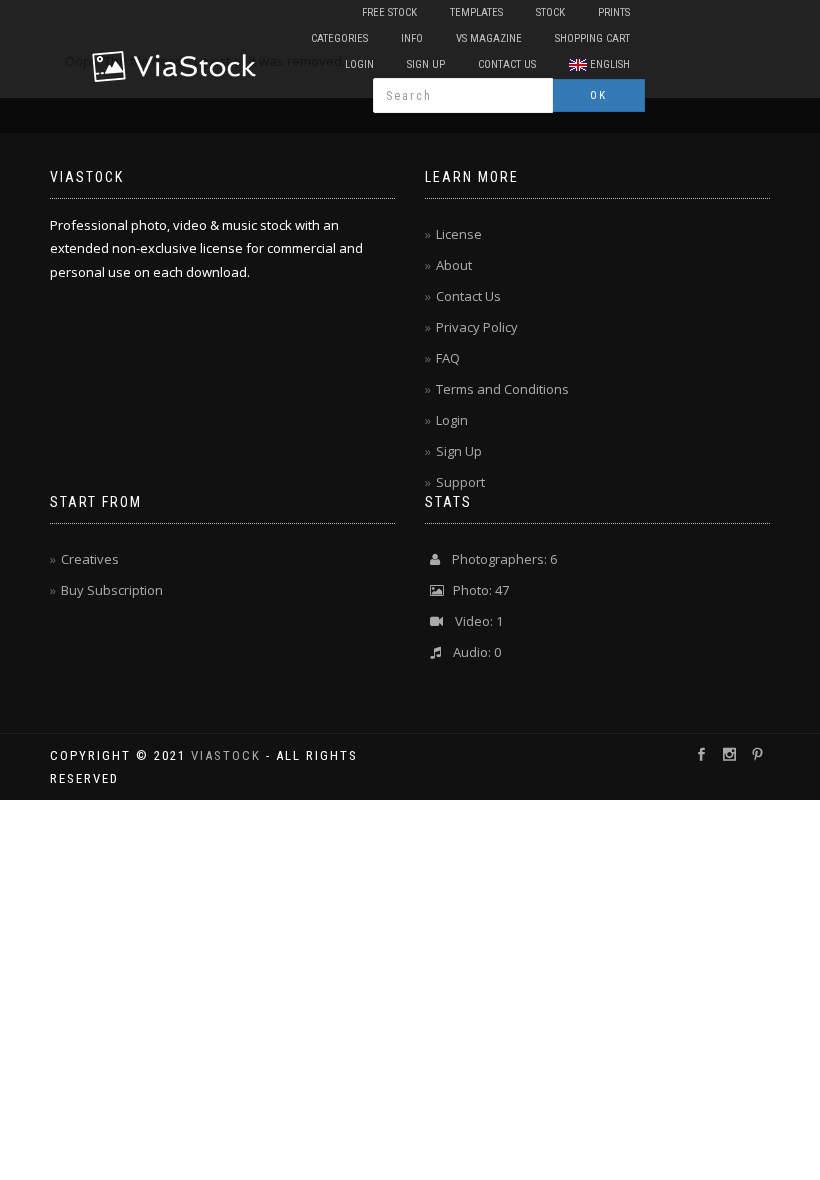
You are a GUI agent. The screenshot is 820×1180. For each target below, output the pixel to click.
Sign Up (426, 64)
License (459, 234)
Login (359, 64)
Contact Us (507, 64)
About (454, 265)
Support (460, 482)
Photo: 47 (476, 590)
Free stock (389, 12)
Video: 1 (473, 621)
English (608, 64)
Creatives (90, 559)
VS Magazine (489, 38)
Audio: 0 (471, 652)
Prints (614, 12)
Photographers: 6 (498, 559)
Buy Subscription (112, 590)
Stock (550, 12)
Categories (339, 38)
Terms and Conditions (502, 389)
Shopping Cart (592, 38)
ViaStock (226, 755)
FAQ (448, 358)
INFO (412, 38)
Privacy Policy (477, 327)
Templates (476, 12)
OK (598, 95)
